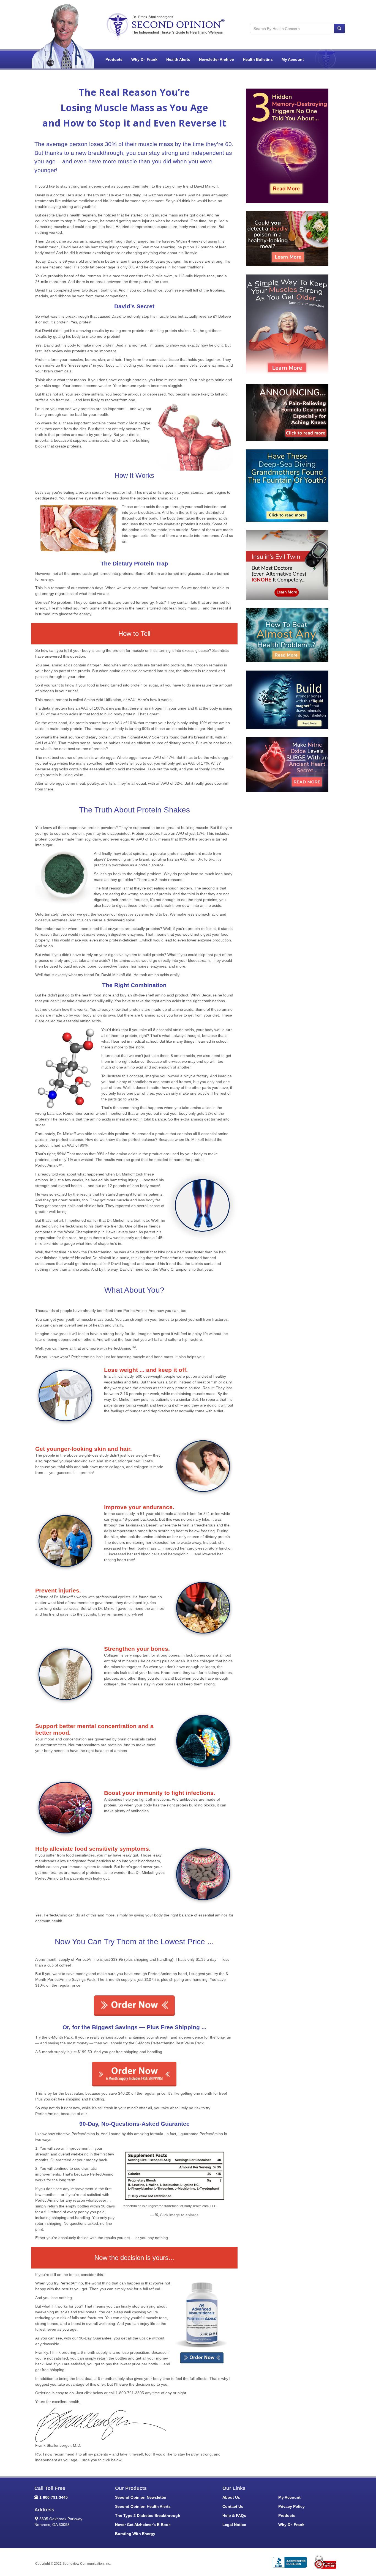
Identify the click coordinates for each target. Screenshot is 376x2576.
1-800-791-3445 (54, 2497)
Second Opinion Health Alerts (143, 2506)
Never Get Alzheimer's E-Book (143, 2525)
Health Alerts (178, 59)
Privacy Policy (291, 2506)
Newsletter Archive (216, 59)
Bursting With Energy (135, 2534)
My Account (293, 59)
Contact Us (233, 2506)
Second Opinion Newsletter (141, 2497)
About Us (231, 2497)
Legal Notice (234, 2525)
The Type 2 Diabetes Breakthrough (148, 2515)
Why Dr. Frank (144, 59)
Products (114, 59)
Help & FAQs (234, 2515)
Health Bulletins (258, 59)
